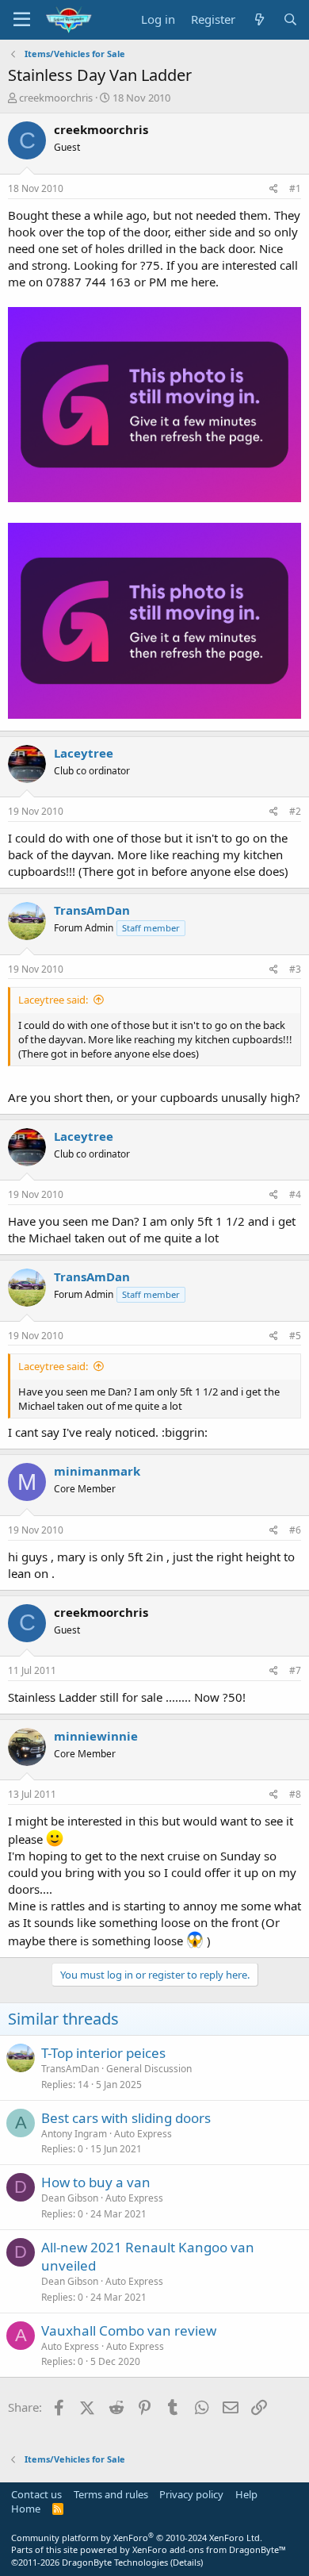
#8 (295, 1794)
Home (26, 2509)
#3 (295, 969)
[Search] (290, 19)
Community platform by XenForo (137, 2538)
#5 (295, 1336)
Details (187, 2562)
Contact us (36, 2494)
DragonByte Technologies (115, 2562)
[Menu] (22, 20)
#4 (295, 1194)
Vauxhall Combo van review (129, 2330)
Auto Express (143, 2134)
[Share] (274, 189)
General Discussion (149, 2069)
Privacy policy (191, 2494)
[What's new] (259, 19)
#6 (295, 1530)
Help (246, 2494)
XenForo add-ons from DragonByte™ (209, 2549)
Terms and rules (111, 2494)
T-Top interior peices (103, 2053)
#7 (295, 1670)
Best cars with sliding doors (126, 2118)
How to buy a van (96, 2182)
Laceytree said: (53, 1000)
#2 (295, 811)
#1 (295, 188)
